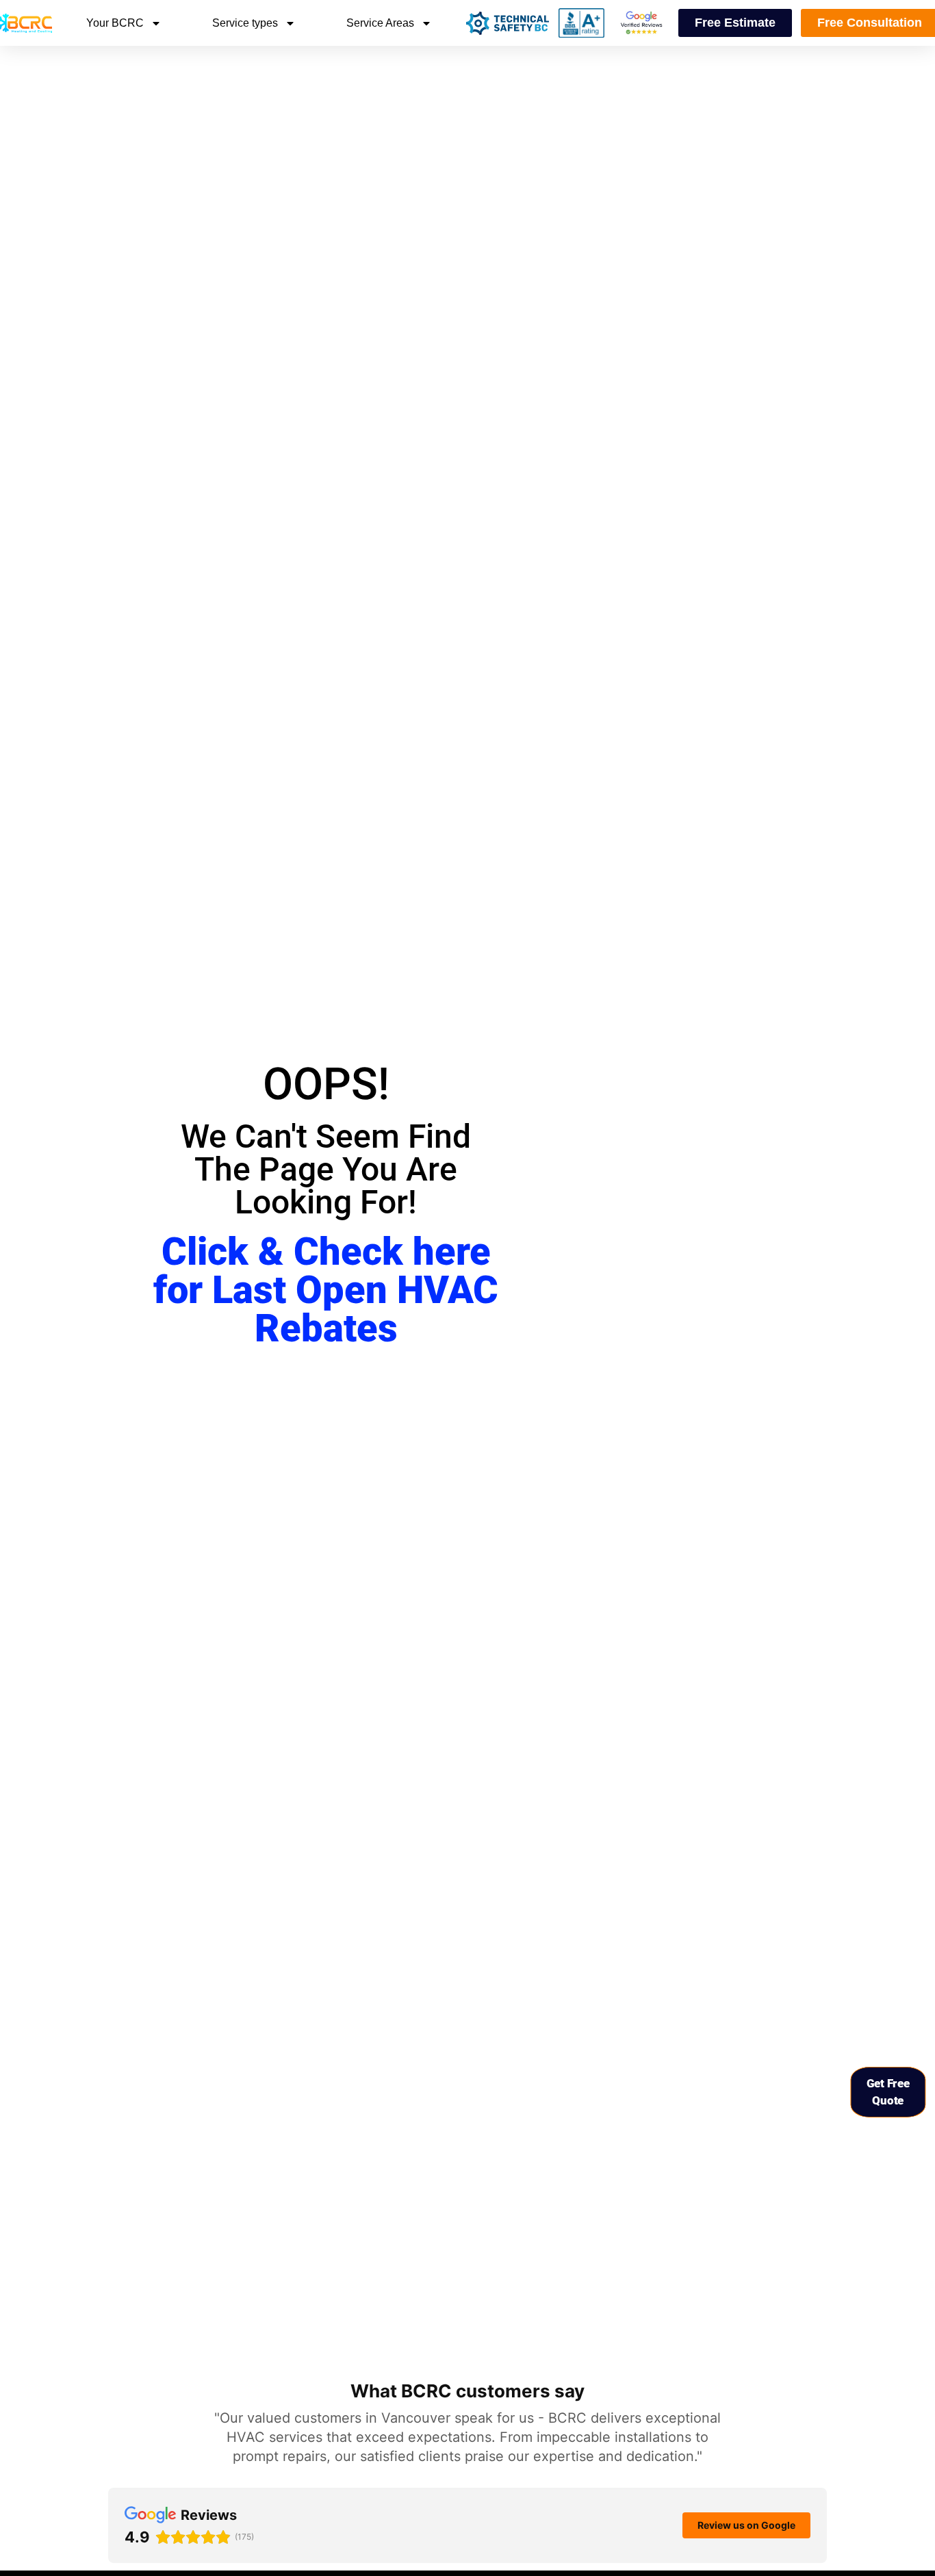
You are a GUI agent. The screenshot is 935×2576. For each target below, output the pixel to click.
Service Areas (380, 23)
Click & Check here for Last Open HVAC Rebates (326, 1290)
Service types (245, 23)
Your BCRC (115, 23)
